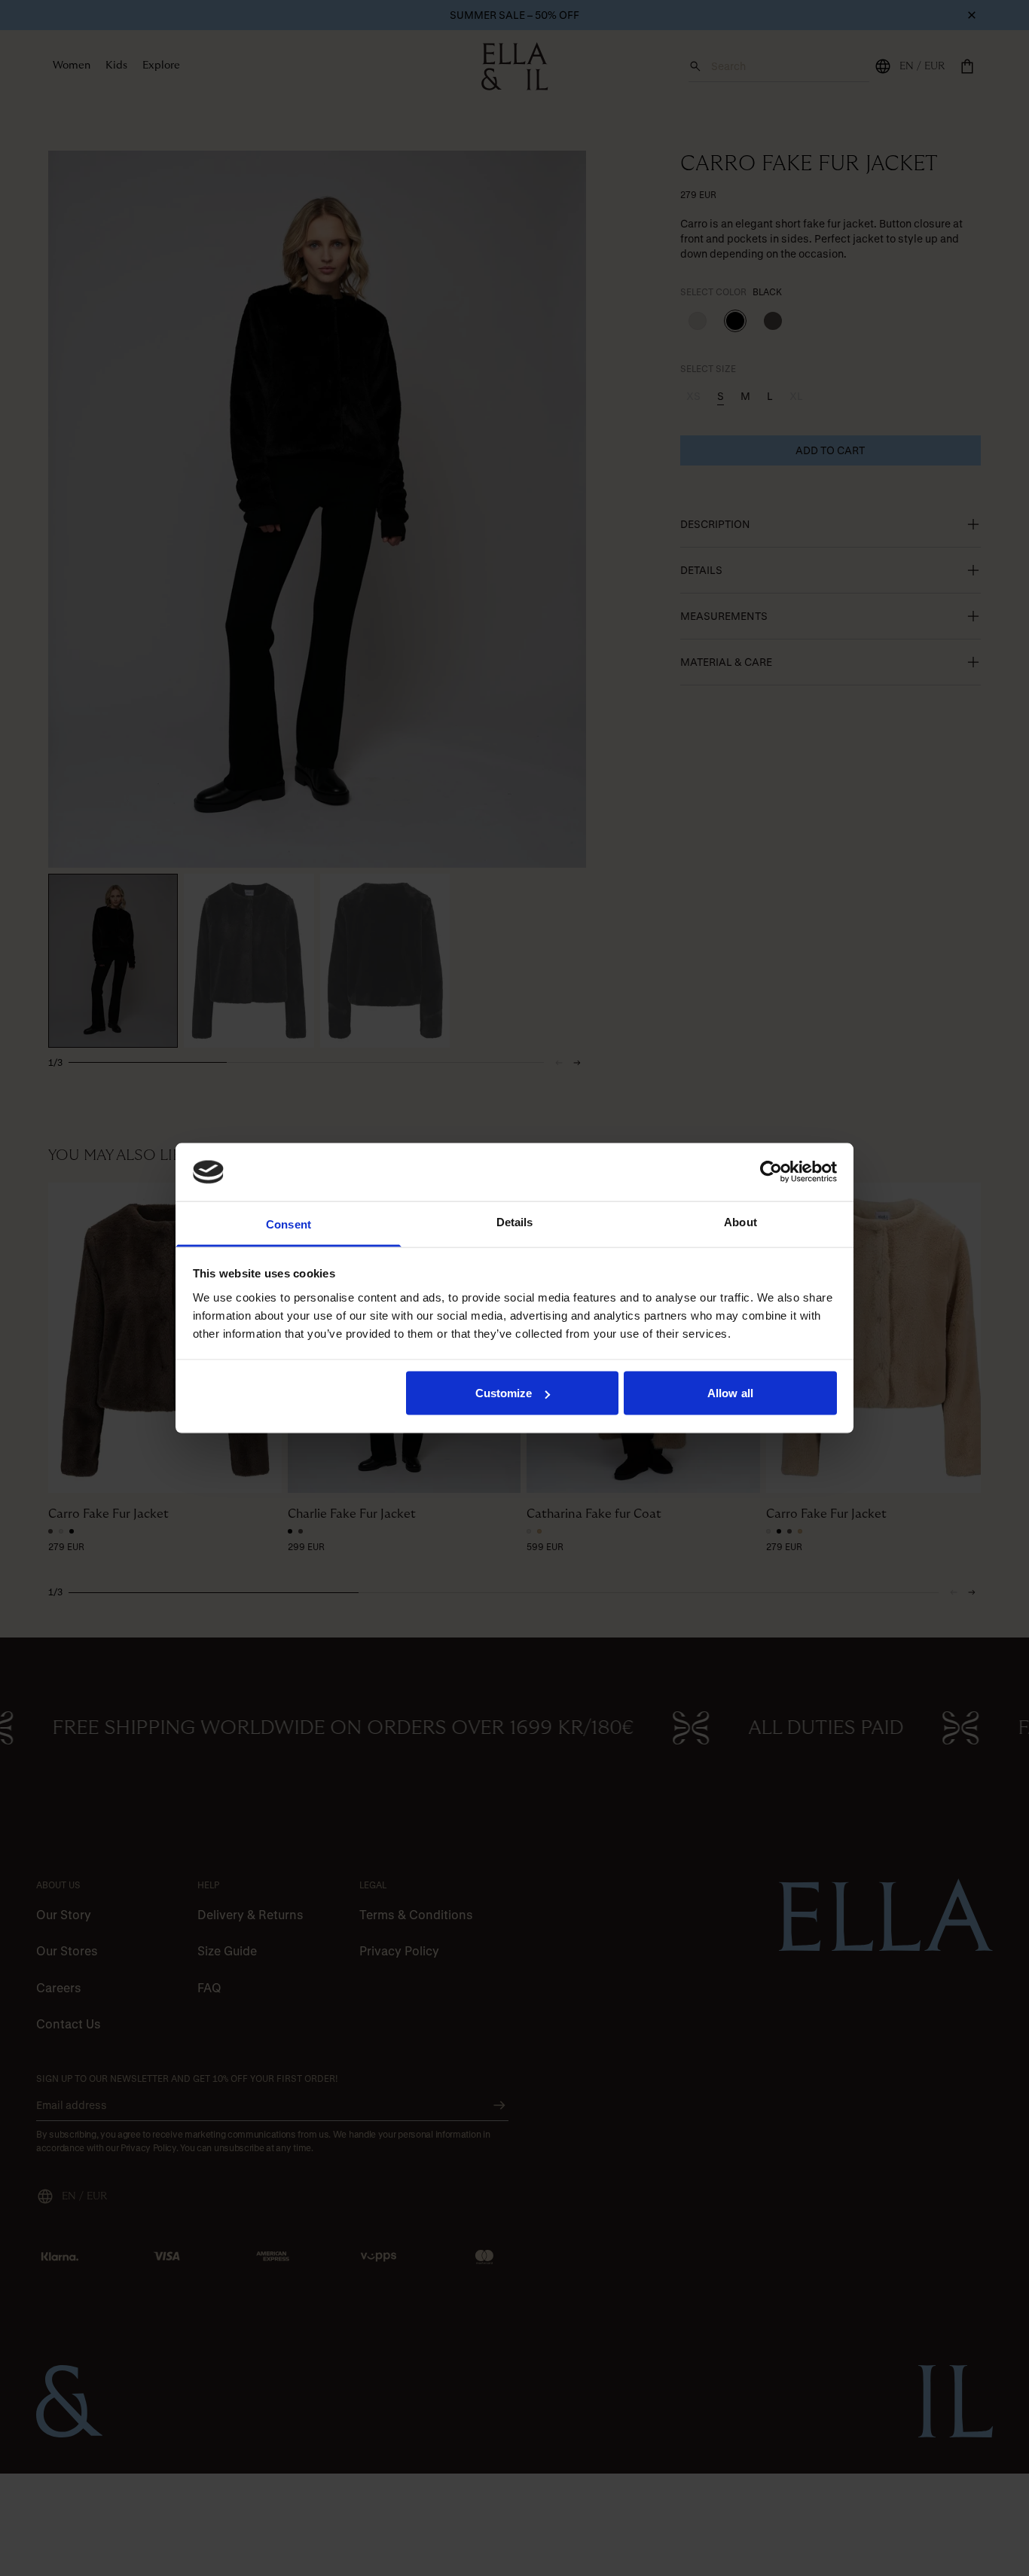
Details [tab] (515, 1221)
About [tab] (740, 1221)
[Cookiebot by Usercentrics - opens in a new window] (771, 1172)
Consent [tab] (289, 1224)
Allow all (730, 1393)
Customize (504, 1393)
